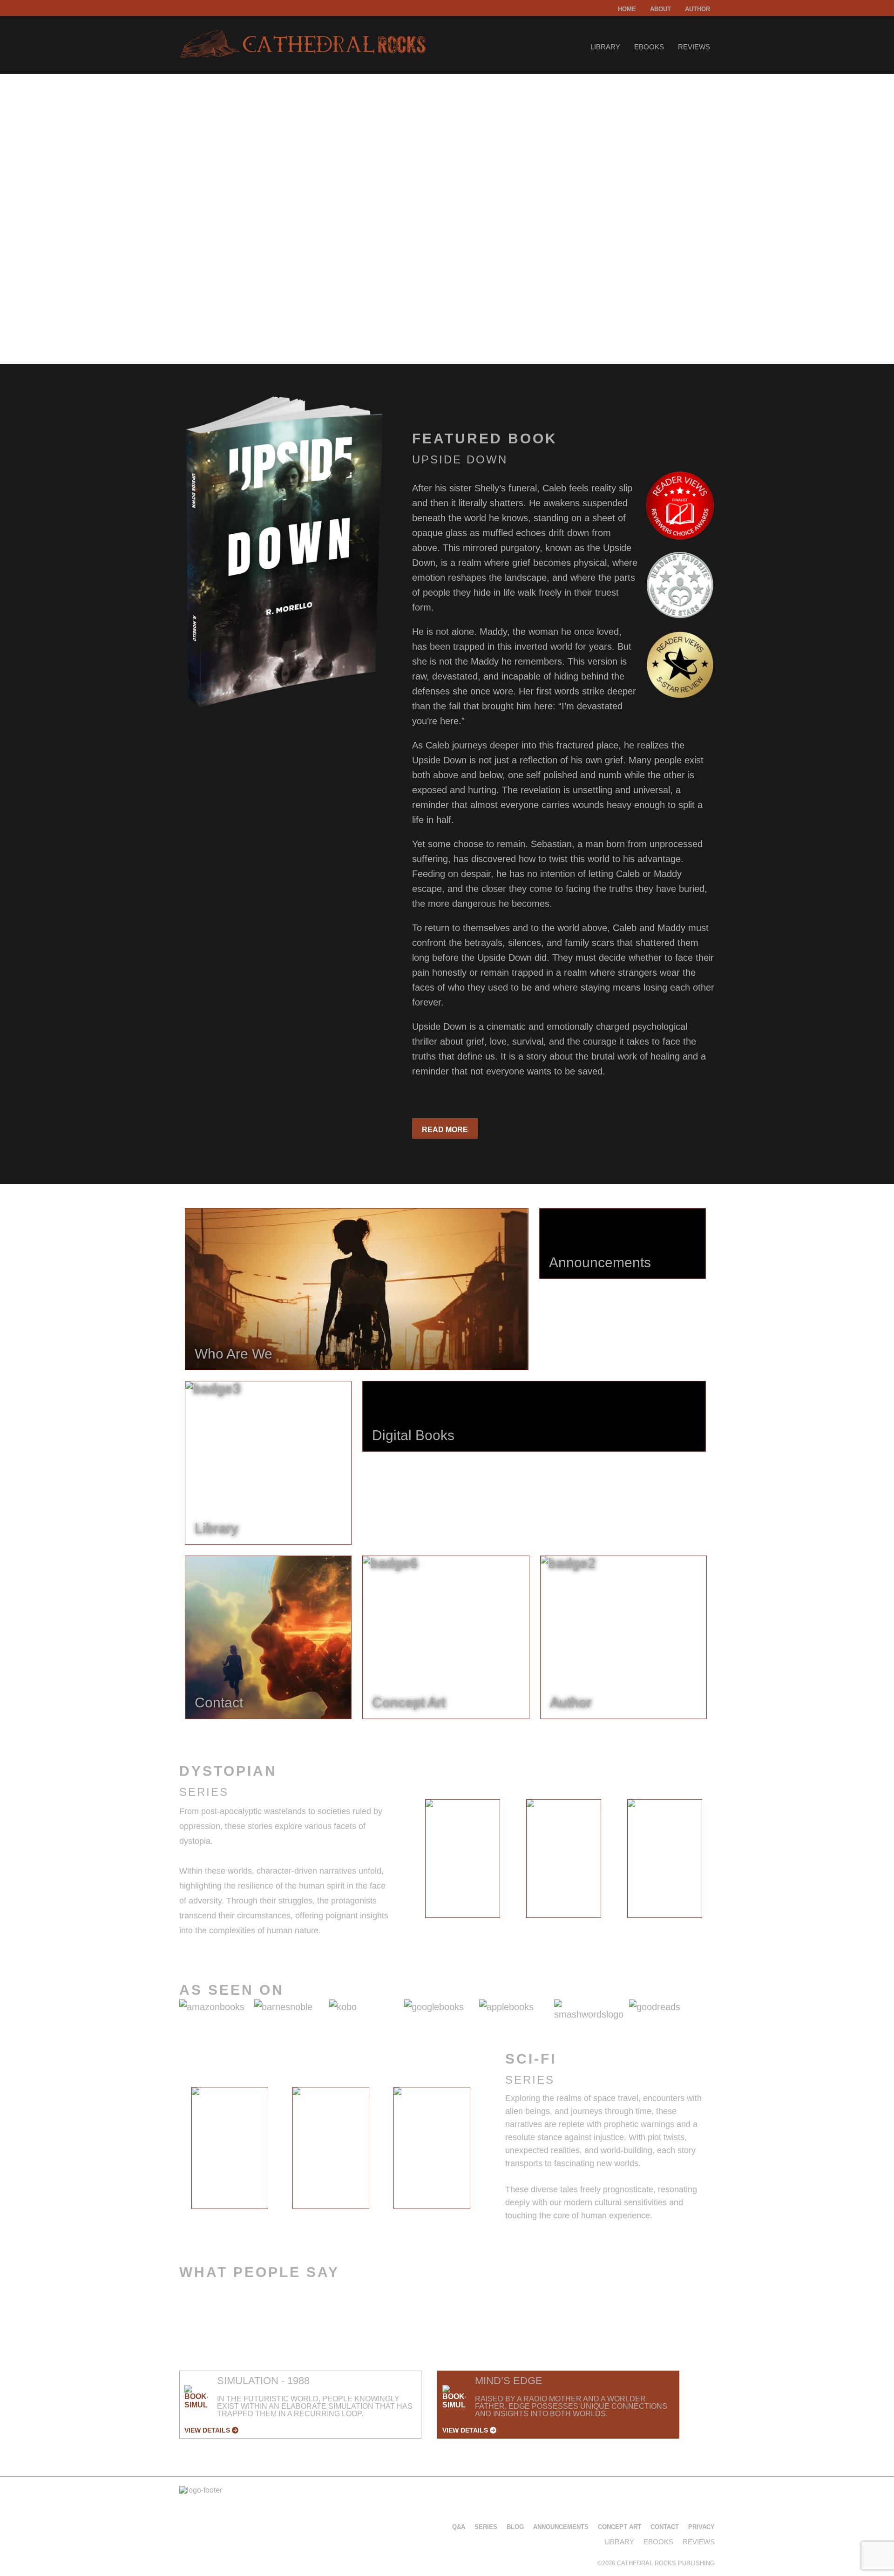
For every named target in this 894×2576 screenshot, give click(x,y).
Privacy (701, 2527)
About (660, 9)
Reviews (694, 47)
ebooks (649, 47)
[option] (463, 1859)
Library (605, 47)
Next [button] (722, 1861)
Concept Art (620, 2527)
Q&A (459, 2527)
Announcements (561, 2527)
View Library (216, 304)
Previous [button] (404, 1861)
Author (698, 9)
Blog (515, 2527)
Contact (665, 2527)
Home (627, 9)
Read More (445, 1130)
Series (486, 2527)
